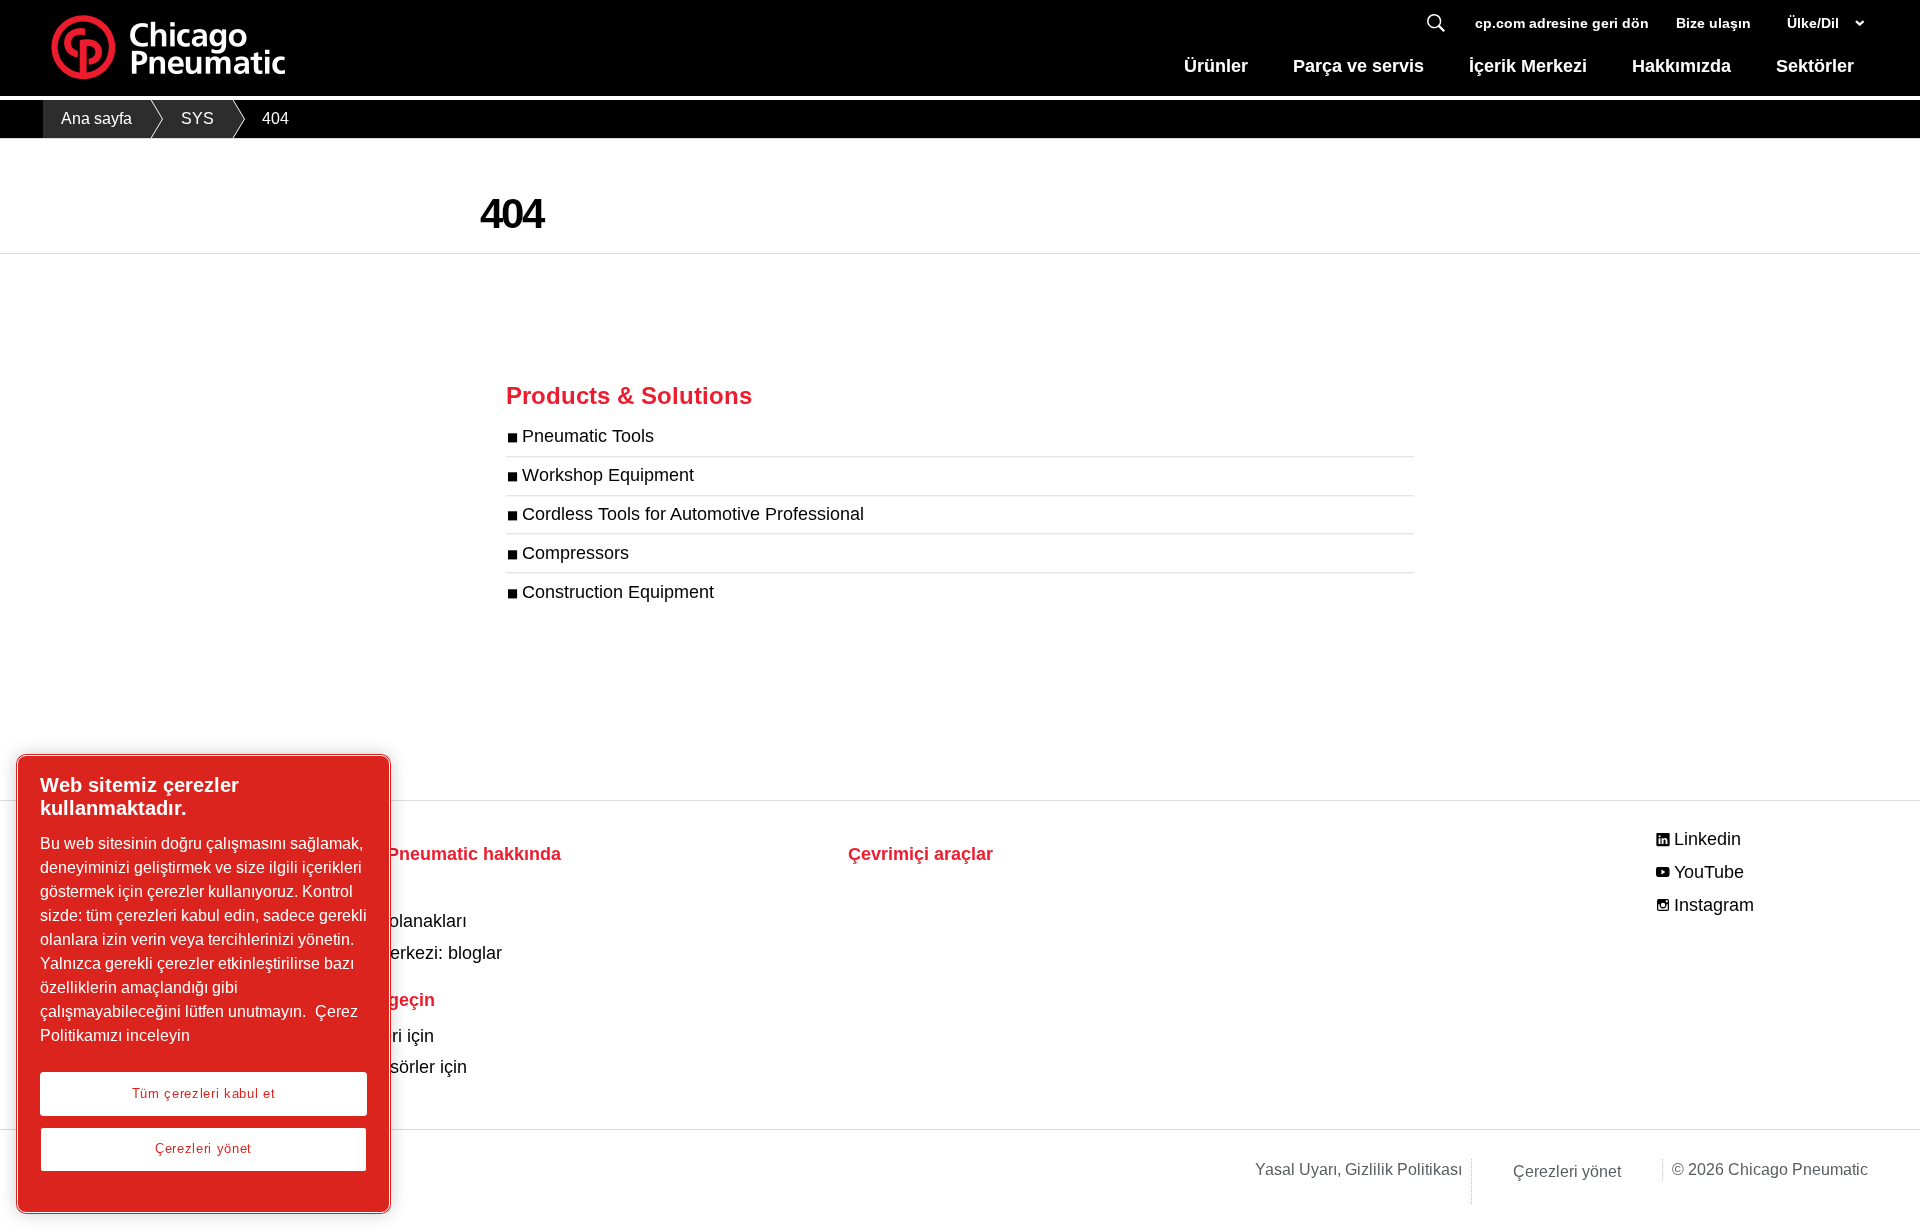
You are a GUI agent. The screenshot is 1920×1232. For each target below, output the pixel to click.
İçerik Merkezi (1528, 66)
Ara (1436, 23)
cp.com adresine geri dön (1562, 23)
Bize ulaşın (1713, 23)
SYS (197, 118)
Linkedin (1707, 839)
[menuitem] (1216, 71)
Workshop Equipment (608, 476)
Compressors (575, 553)
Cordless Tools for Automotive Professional (693, 514)
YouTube (1709, 872)
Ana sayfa (96, 118)
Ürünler (1216, 66)
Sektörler (1815, 66)
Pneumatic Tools (588, 437)
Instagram (1714, 905)
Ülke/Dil (1813, 23)
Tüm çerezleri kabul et (203, 1093)
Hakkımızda (1681, 66)
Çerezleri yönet (1567, 1171)
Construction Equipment (618, 592)
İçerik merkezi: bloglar (414, 953)
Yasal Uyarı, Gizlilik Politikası (1358, 1169)
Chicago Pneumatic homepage (168, 48)
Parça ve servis (1358, 66)
